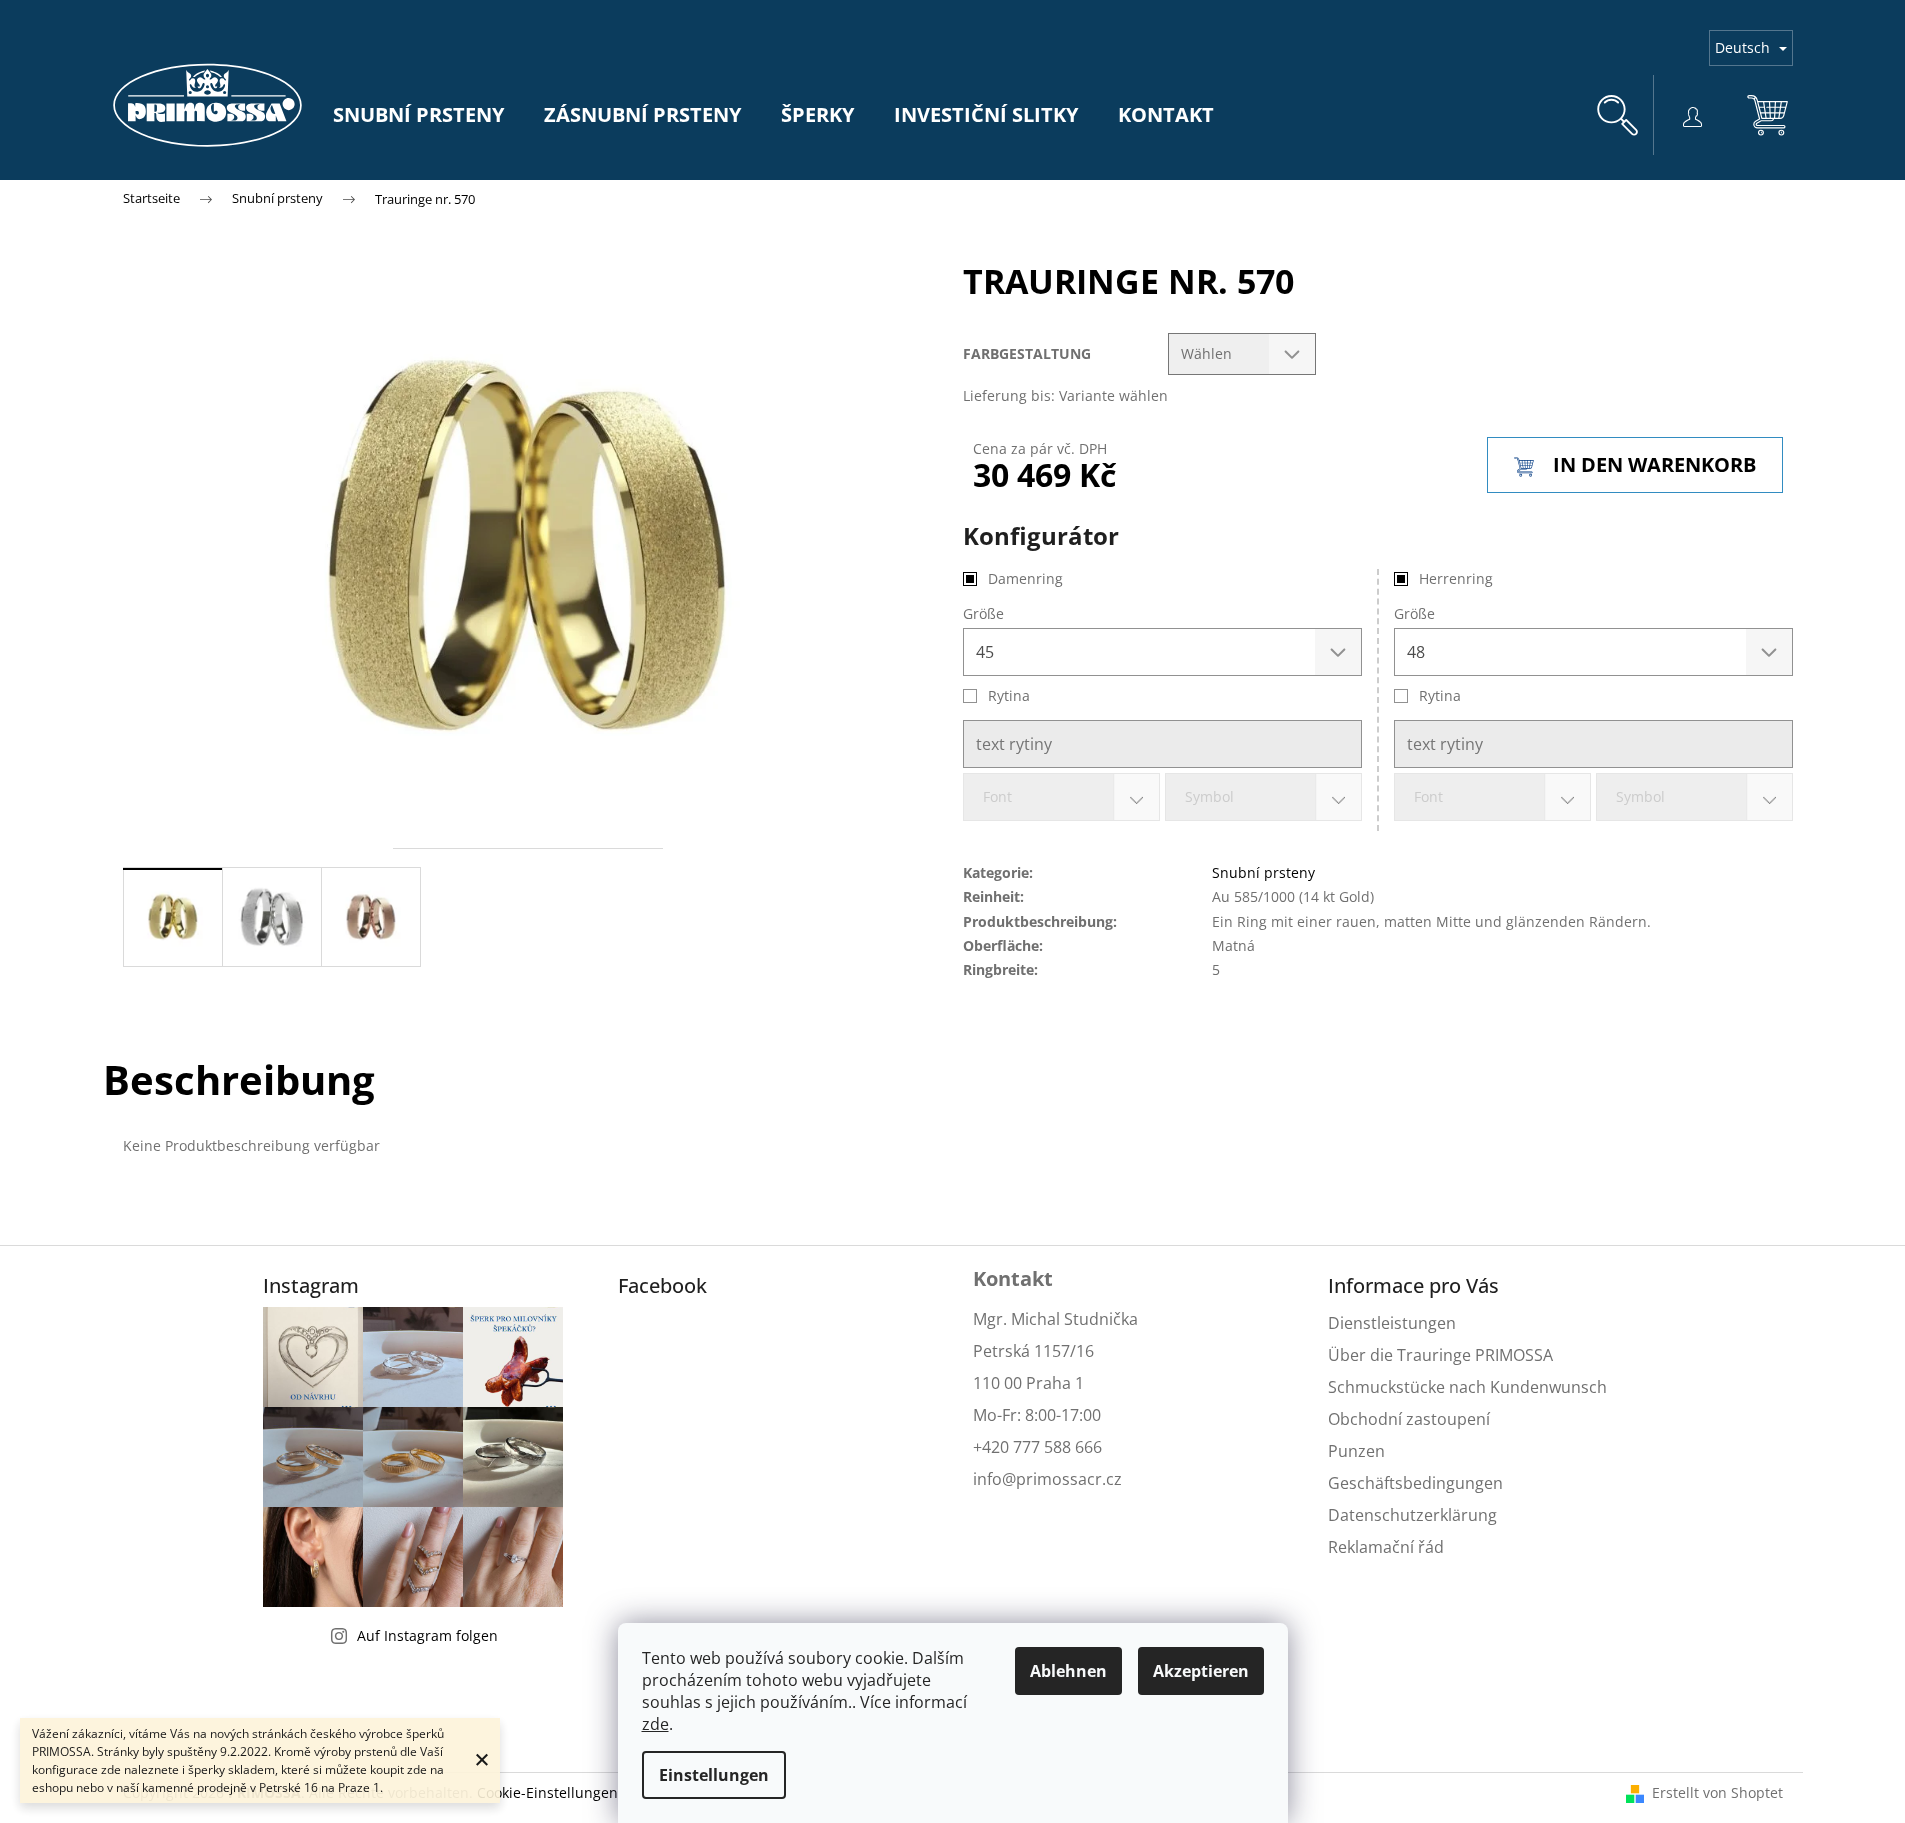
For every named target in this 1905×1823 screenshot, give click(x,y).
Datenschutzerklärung (1412, 1515)
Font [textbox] (1428, 796)
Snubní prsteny (1263, 872)
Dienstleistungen (1392, 1323)
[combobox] (1492, 797)
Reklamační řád (1386, 1547)
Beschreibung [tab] (239, 1079)
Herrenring (1456, 578)
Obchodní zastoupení (1409, 1419)
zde (655, 1724)
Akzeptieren (1201, 1671)
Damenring (1025, 578)
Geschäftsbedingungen (1415, 1483)
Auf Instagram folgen (427, 1635)
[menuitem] (418, 115)
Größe (1414, 613)
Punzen (1356, 1451)
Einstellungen (714, 1775)
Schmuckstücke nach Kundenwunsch (1467, 1387)
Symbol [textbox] (1640, 796)
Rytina (1440, 695)
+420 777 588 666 (1037, 1447)
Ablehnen (1068, 1671)
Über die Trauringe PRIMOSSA (1440, 1355)
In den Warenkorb (1654, 464)
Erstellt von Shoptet (1717, 1792)
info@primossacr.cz (1047, 1479)
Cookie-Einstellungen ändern (574, 1792)
